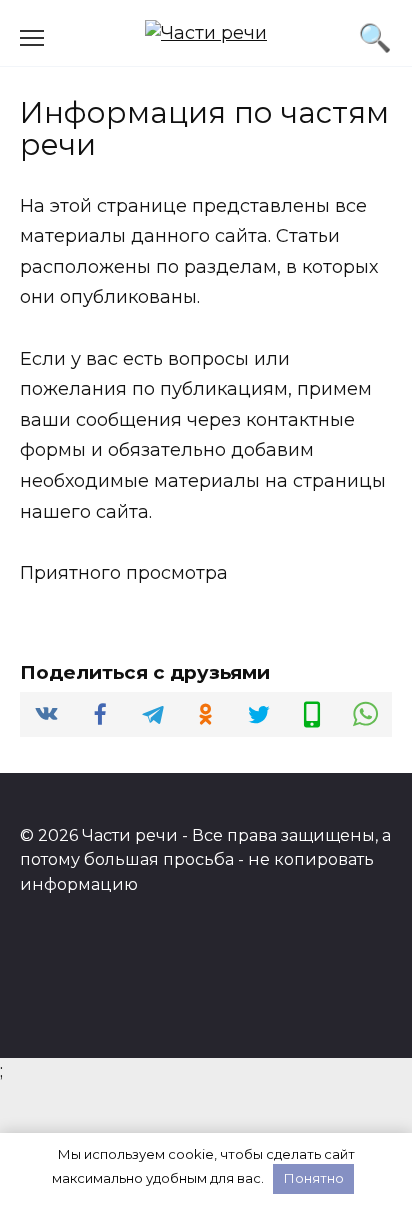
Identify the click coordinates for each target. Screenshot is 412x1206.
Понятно (314, 1178)
